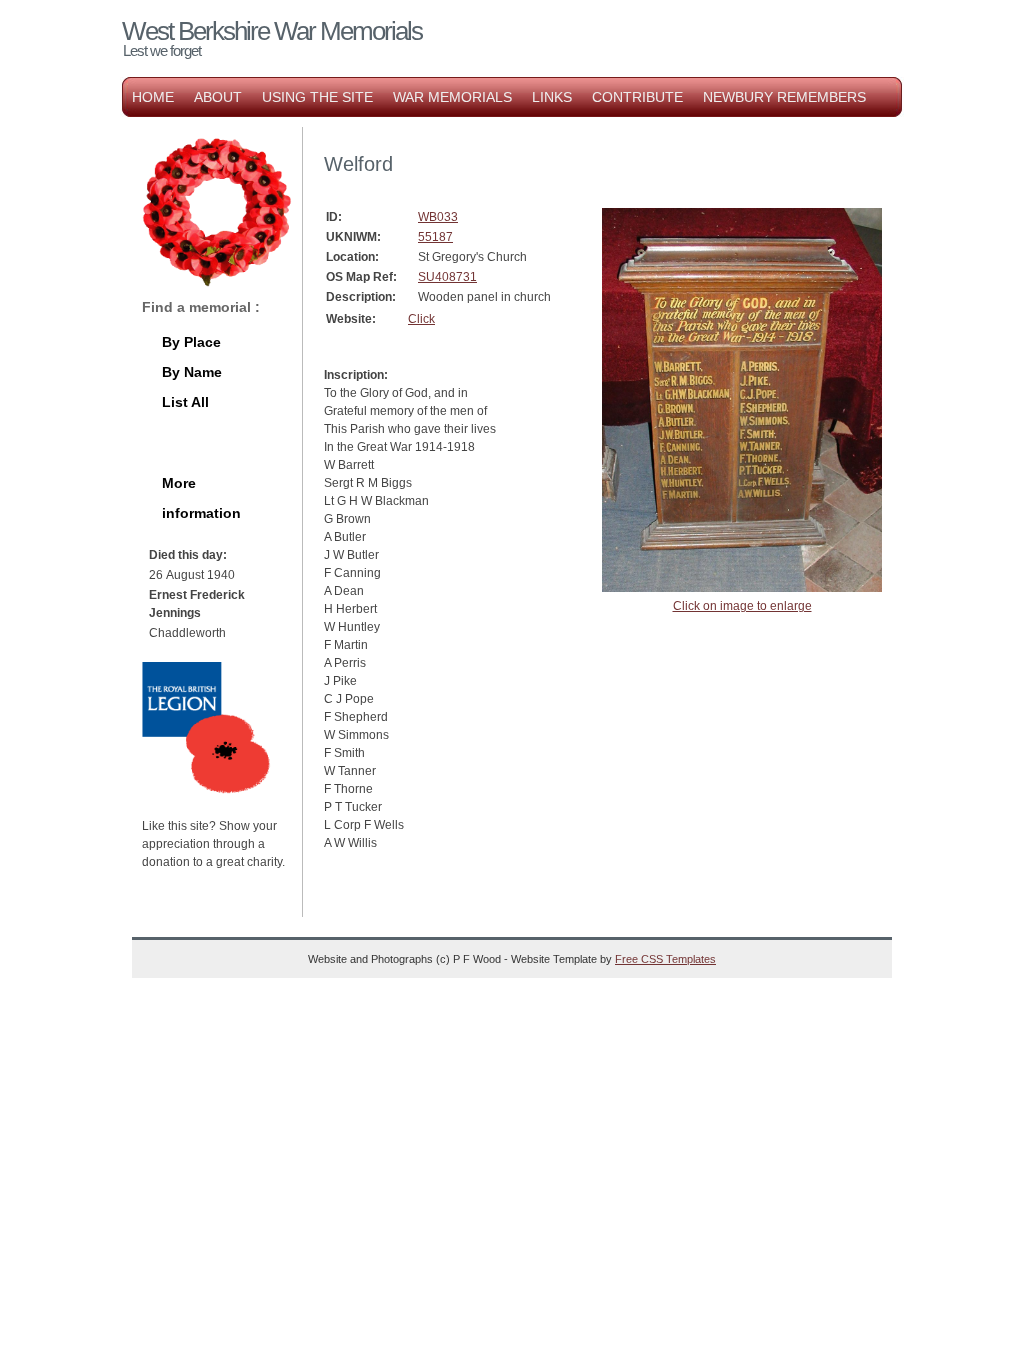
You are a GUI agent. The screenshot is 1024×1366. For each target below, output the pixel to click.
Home (153, 97)
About (218, 97)
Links (552, 97)
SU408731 (447, 277)
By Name (192, 372)
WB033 (438, 217)
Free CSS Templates (665, 959)
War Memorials (452, 97)
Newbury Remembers (784, 97)
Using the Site (317, 97)
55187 (435, 237)
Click (421, 319)
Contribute (637, 97)
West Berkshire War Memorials (272, 31)
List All (185, 402)
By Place (191, 342)
